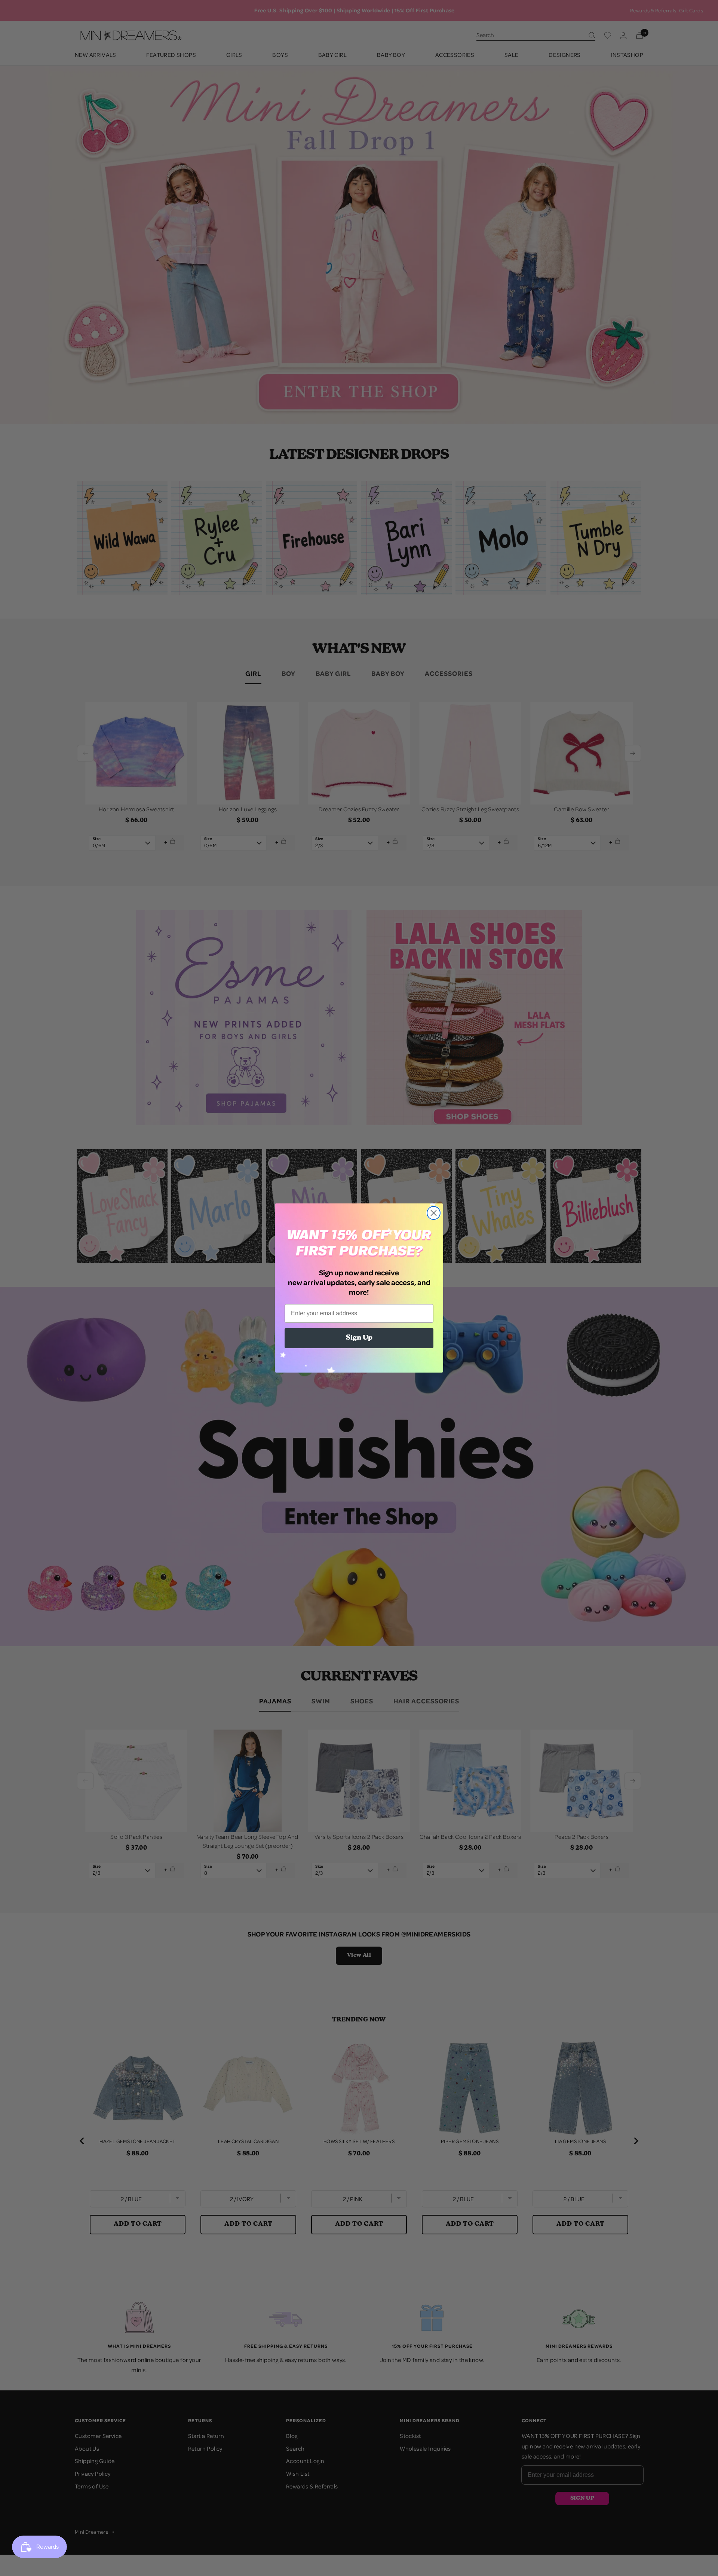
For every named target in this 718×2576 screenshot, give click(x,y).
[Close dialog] (434, 1213)
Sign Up (359, 1338)
